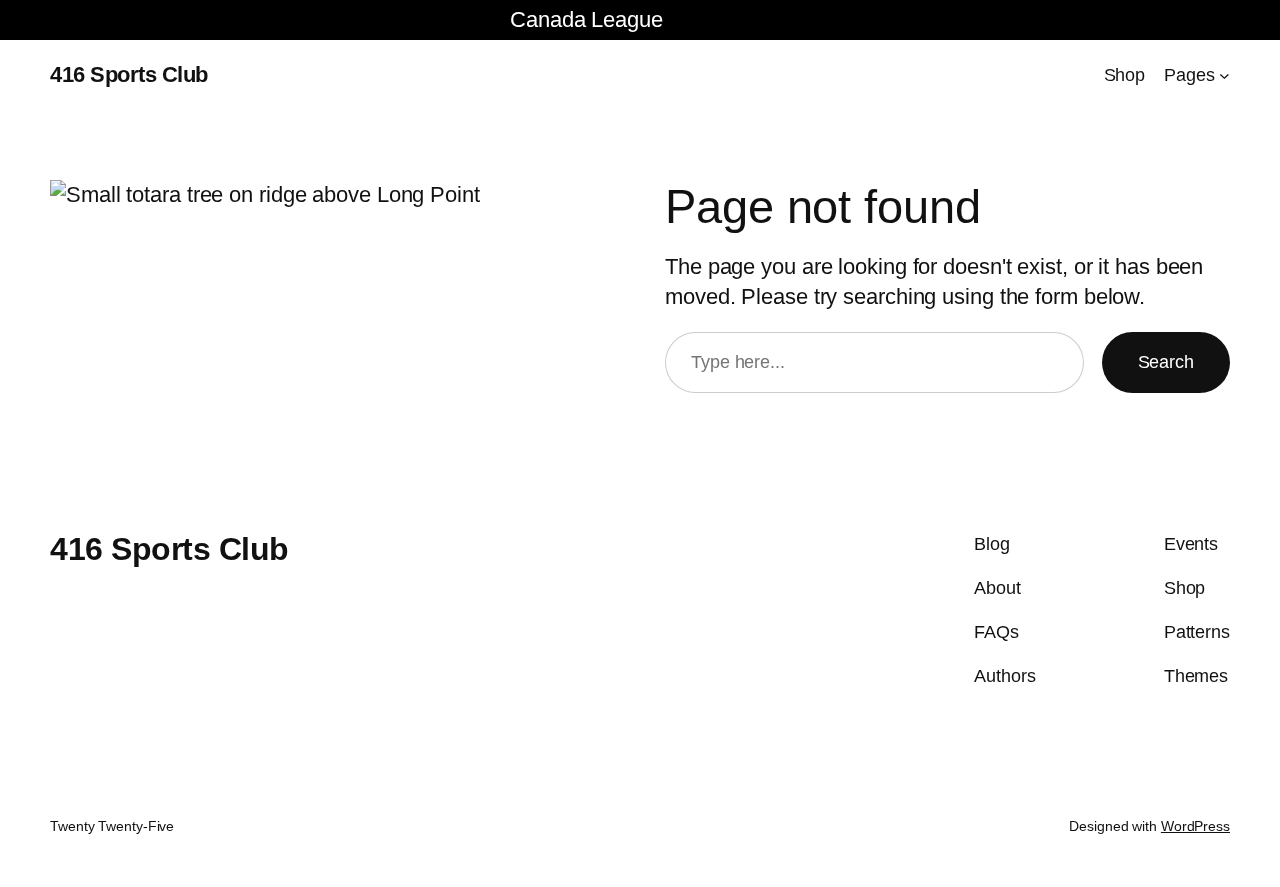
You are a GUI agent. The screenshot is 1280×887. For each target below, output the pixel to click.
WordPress (1195, 826)
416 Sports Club (129, 74)
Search (1166, 362)
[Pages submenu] (1224, 75)
